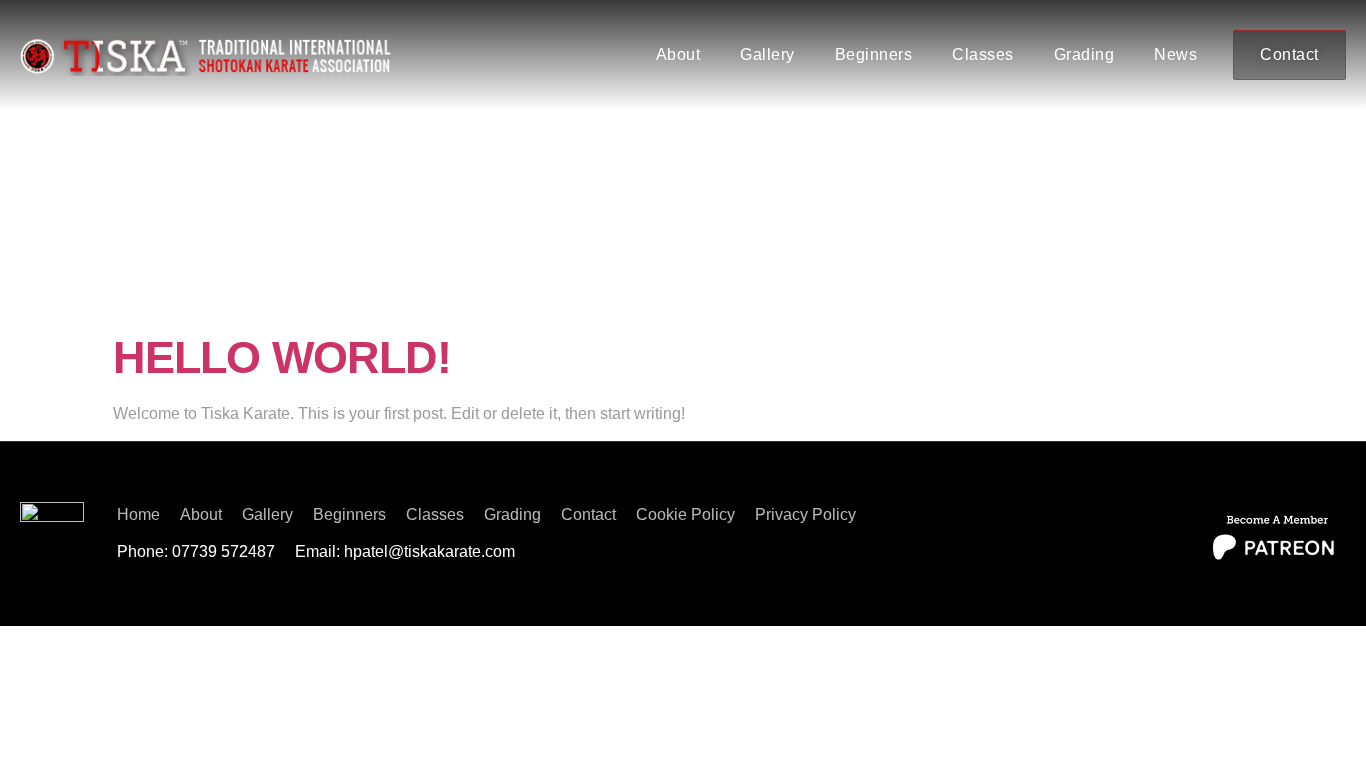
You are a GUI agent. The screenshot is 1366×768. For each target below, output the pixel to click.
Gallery (767, 54)
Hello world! (282, 357)
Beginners (874, 54)
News (1175, 54)
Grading (1084, 54)
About (678, 54)
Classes (983, 54)
